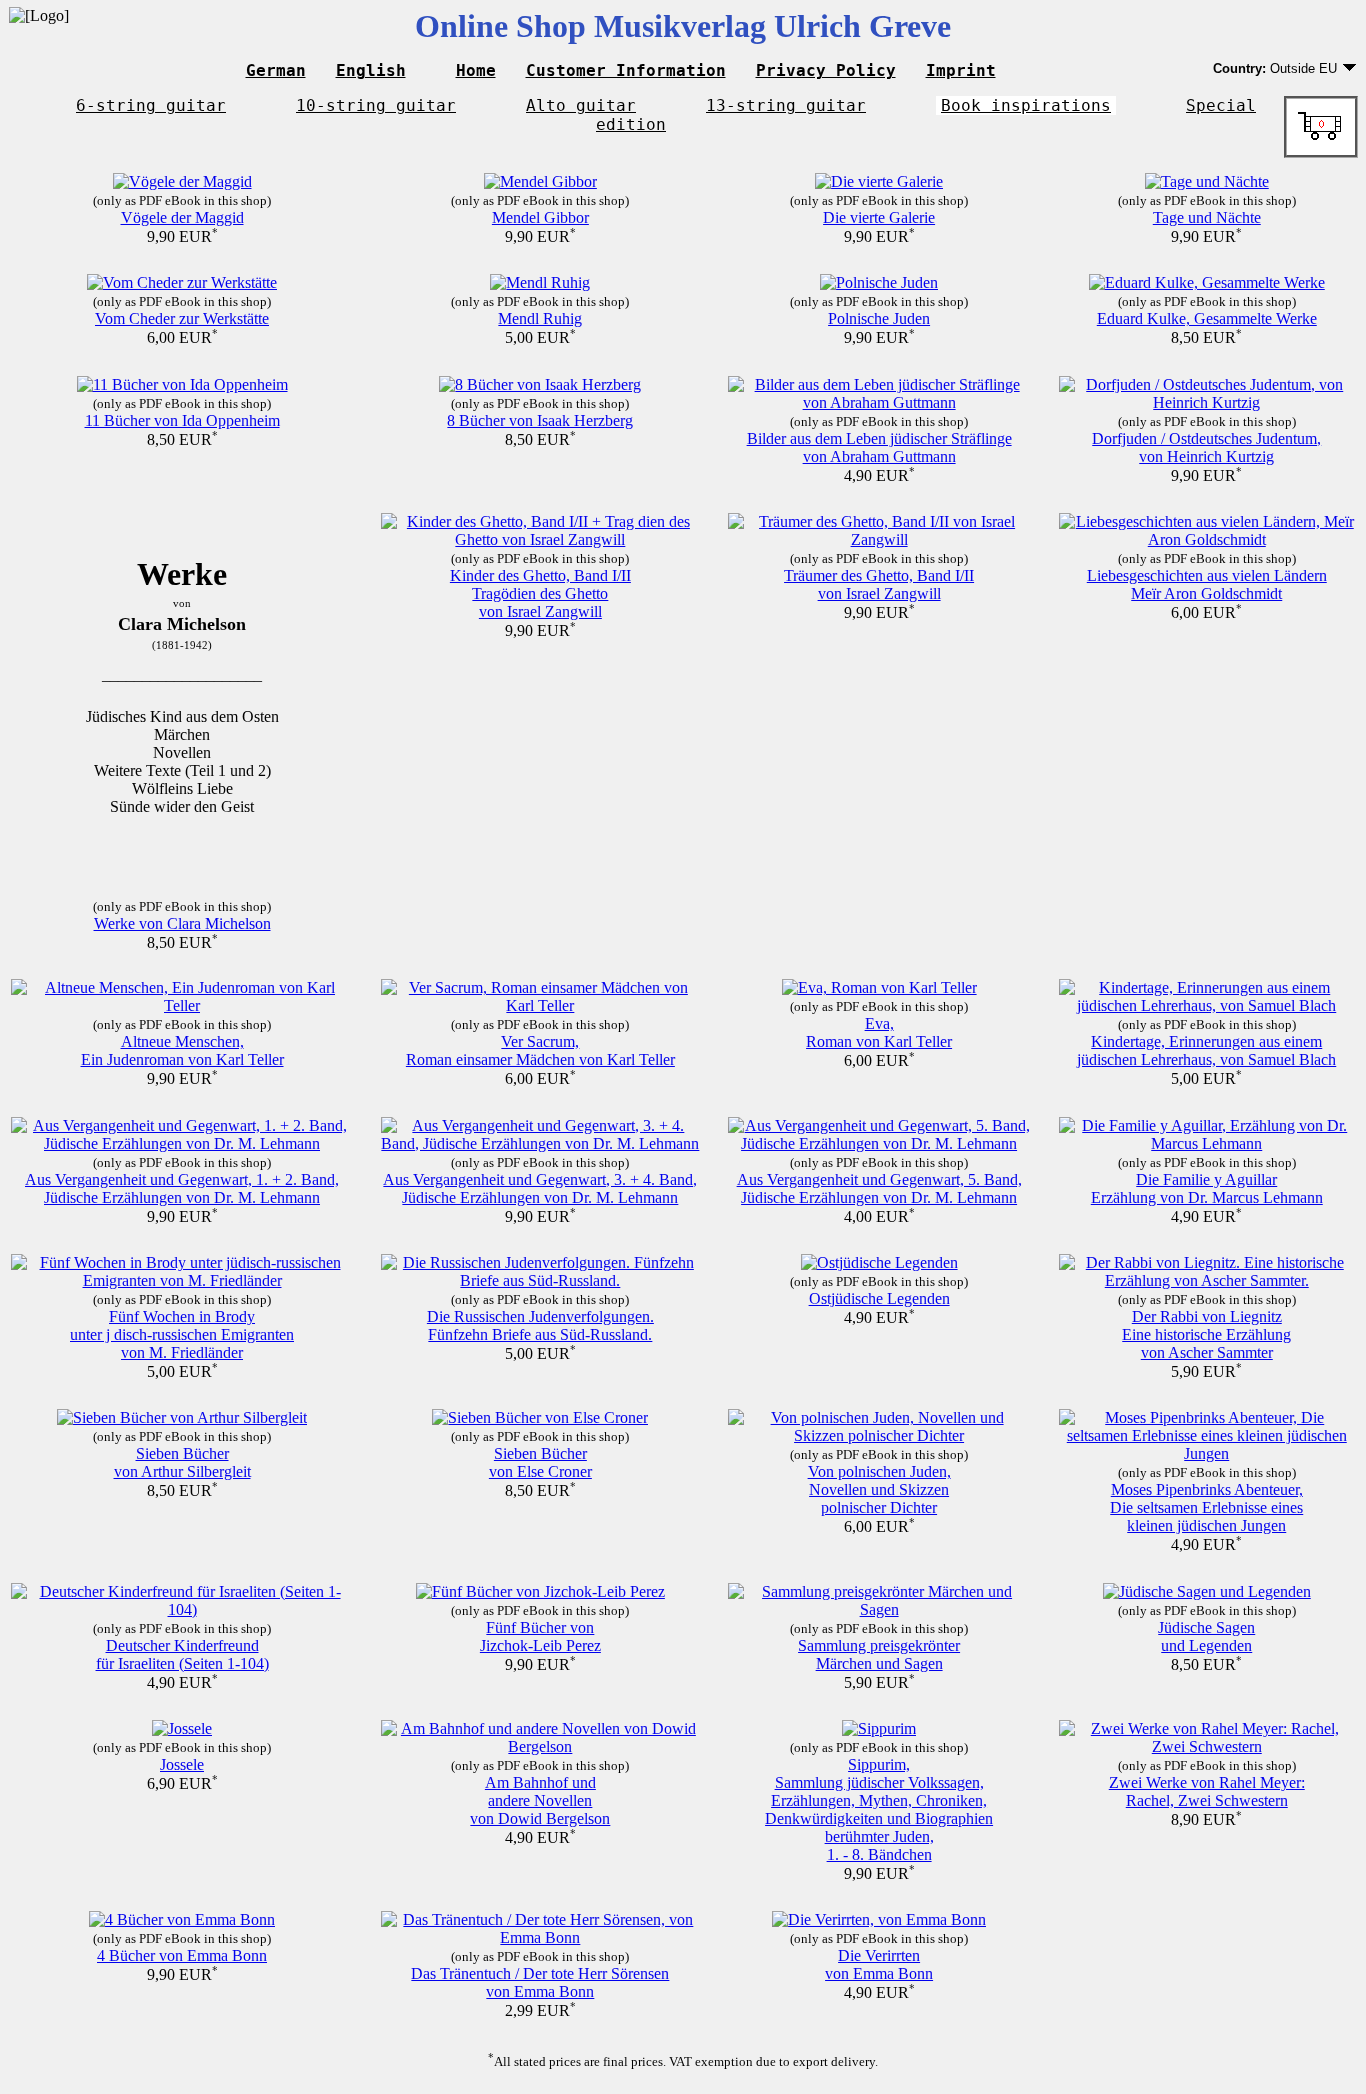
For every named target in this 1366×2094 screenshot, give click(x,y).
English (371, 70)
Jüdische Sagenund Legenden (1206, 1636)
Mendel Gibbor (540, 217)
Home (476, 70)
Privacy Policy (826, 70)
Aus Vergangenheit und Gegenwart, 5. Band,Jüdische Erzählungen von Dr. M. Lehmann (879, 1188)
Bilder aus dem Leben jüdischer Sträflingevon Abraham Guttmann (879, 447)
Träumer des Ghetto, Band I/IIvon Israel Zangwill (879, 584)
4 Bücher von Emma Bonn (182, 1955)
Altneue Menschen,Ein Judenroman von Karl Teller (182, 1050)
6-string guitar (151, 105)
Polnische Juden (879, 318)
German (276, 70)
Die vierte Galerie (879, 217)
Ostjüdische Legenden (879, 1298)
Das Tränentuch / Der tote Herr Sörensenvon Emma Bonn (540, 1982)
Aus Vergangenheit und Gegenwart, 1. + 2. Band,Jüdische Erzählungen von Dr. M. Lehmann (182, 1188)
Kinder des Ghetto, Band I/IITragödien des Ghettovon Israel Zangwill (540, 593)
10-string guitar (376, 105)
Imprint (961, 70)
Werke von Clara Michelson (182, 923)
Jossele (182, 1764)
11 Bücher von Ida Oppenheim (182, 420)
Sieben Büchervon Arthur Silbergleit (182, 1462)
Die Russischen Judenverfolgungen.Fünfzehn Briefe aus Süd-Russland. (540, 1325)
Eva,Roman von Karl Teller (879, 1032)
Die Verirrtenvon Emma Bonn (879, 1964)
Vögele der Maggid (182, 217)
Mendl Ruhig (540, 318)
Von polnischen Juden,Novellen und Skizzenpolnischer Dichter (879, 1489)
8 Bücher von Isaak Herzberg (540, 420)
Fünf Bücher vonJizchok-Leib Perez (540, 1636)
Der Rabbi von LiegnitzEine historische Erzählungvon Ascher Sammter (1206, 1334)
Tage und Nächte (1207, 217)
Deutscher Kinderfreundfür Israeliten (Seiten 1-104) (182, 1654)
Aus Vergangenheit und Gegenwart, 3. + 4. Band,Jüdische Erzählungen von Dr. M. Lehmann (540, 1188)
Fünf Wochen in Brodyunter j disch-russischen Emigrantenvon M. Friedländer (182, 1334)
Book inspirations (1026, 105)
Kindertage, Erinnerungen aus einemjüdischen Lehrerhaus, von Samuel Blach (1206, 1050)
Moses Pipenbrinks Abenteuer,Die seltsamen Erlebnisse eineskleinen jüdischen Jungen (1206, 1507)
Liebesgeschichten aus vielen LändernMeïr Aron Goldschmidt (1207, 584)
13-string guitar (786, 105)
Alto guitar (581, 105)
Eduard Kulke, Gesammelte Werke (1207, 318)
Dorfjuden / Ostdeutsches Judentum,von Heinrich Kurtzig (1206, 447)
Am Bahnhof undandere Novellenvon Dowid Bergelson (540, 1800)
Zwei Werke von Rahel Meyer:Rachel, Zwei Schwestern (1207, 1791)
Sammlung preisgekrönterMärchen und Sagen (879, 1654)
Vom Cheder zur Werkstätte (182, 318)
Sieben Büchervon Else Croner (540, 1462)
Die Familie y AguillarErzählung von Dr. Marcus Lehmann (1207, 1188)
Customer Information (626, 70)
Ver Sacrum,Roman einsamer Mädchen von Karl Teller (540, 1050)
